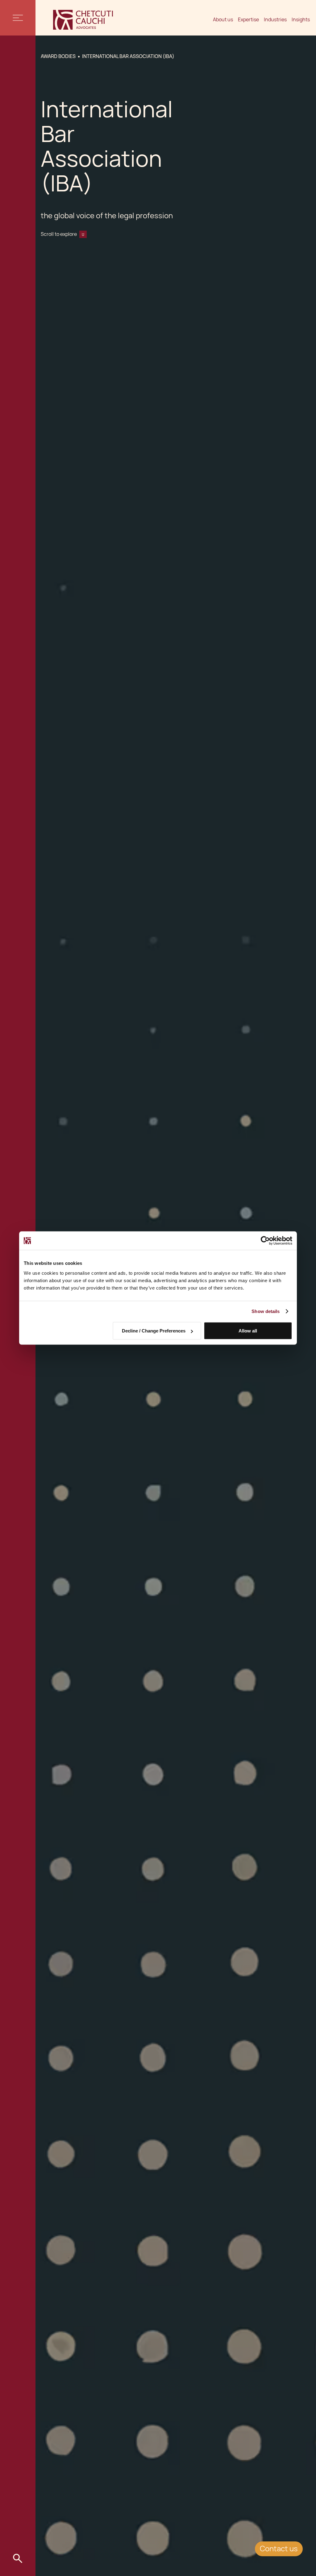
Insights (301, 20)
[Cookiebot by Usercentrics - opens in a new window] (265, 1241)
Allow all (248, 1331)
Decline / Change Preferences (154, 1331)
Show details (266, 1311)
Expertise (248, 20)
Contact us (279, 2549)
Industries (275, 20)
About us (223, 20)
